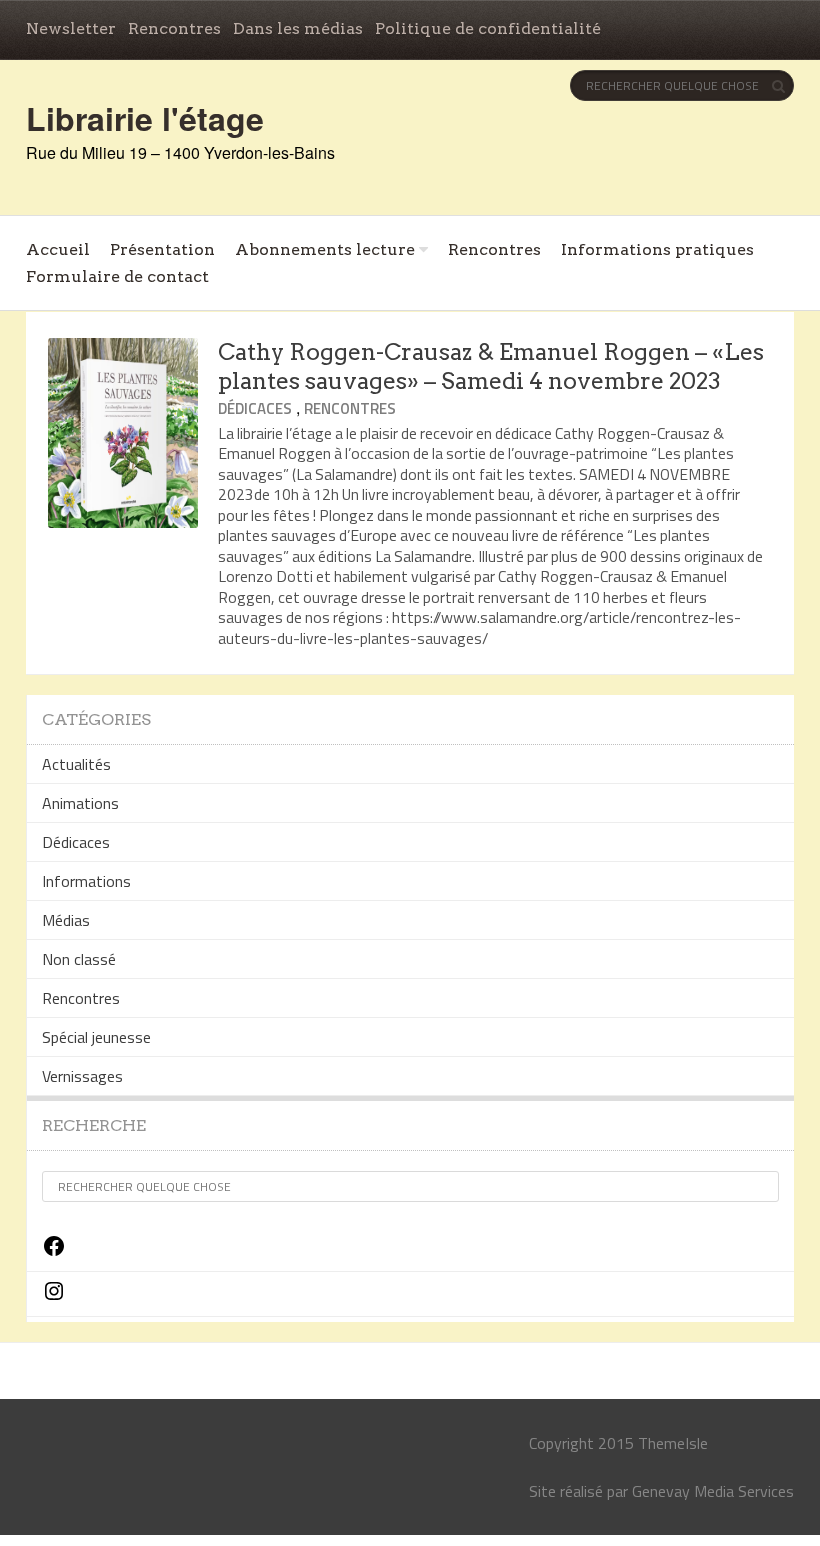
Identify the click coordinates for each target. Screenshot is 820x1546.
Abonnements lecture (325, 249)
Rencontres (174, 28)
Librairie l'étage (145, 118)
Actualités (76, 764)
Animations (80, 803)
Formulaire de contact (117, 276)
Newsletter (71, 28)
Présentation (162, 249)
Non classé (79, 959)
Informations (86, 881)
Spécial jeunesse (96, 1037)
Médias (66, 920)
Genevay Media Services (713, 1491)
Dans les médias (298, 28)
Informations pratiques (657, 249)
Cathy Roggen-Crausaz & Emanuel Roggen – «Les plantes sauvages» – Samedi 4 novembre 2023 (491, 366)
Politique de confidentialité (488, 28)
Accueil (58, 249)
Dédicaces (255, 408)
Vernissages (82, 1076)
